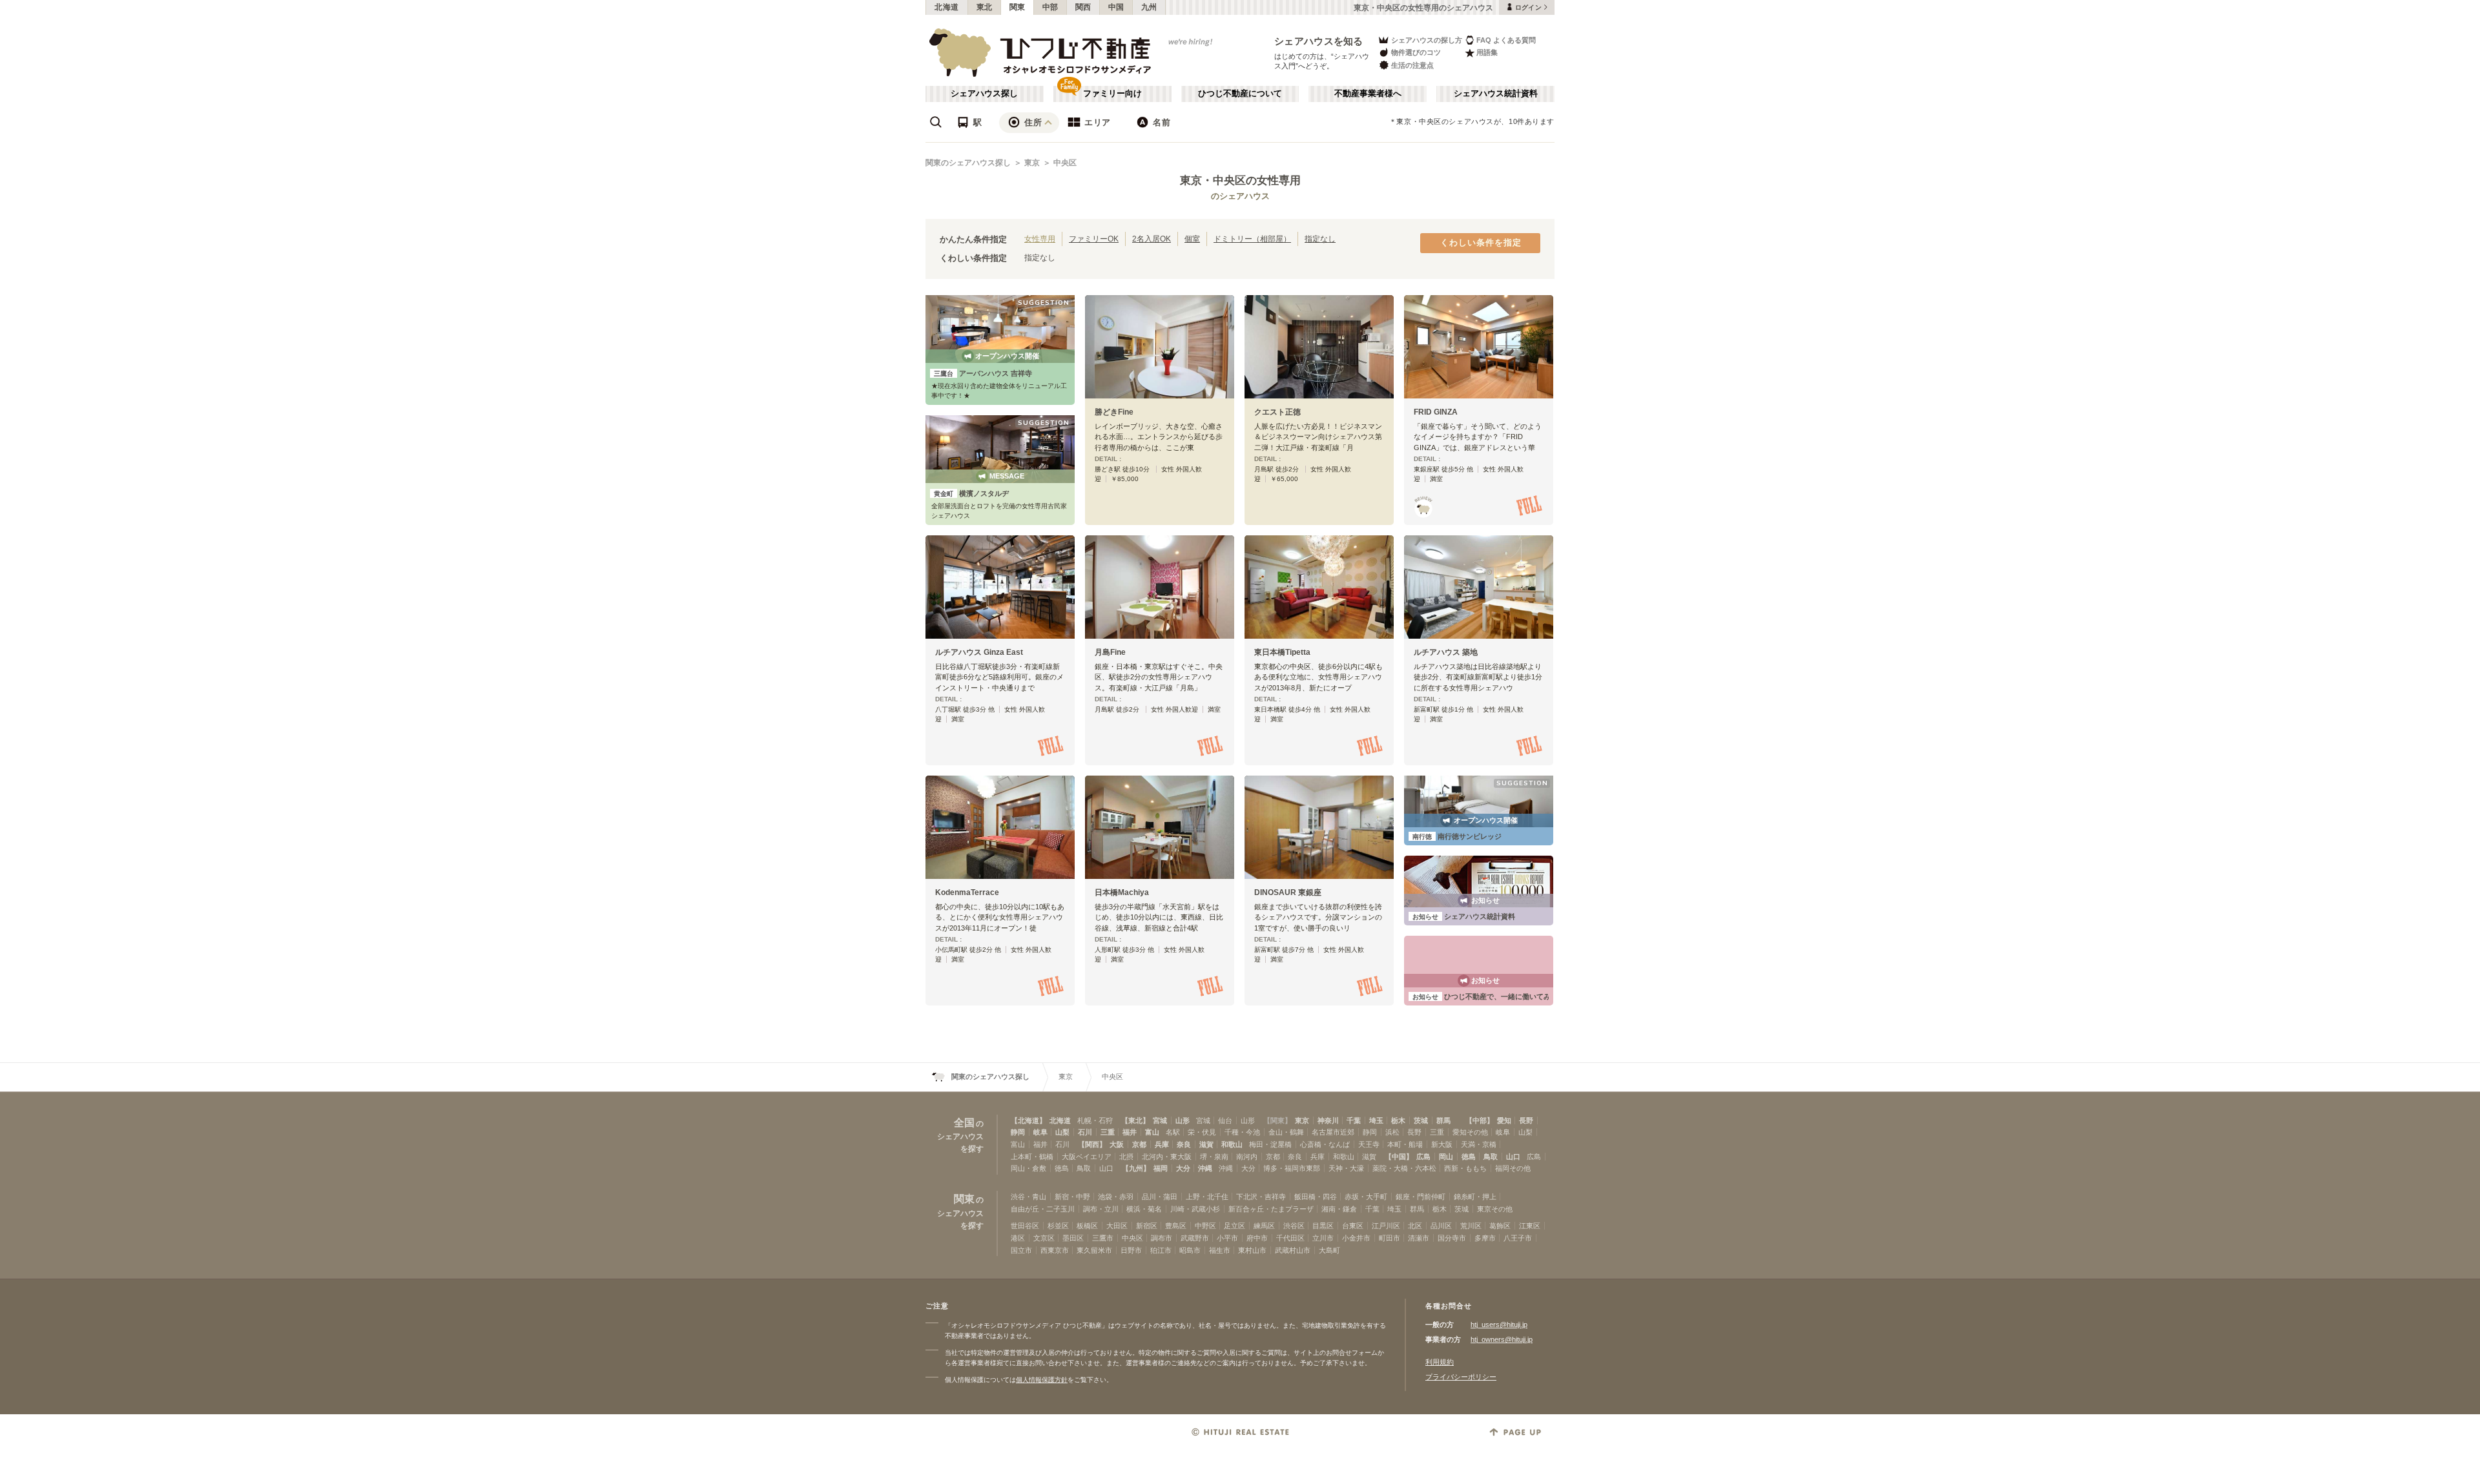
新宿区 (1147, 1226)
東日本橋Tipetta (1282, 652)
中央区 (1065, 163)
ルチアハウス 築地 (1446, 652)
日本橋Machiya (1122, 892)
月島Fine (1110, 652)
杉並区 (1058, 1226)
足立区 (1235, 1226)
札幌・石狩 (1095, 1120)
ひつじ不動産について (1240, 94)
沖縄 (1205, 1168)
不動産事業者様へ (1368, 94)
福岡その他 (1513, 1168)
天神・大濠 (1346, 1168)
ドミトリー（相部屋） (1252, 239)
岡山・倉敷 (1028, 1168)
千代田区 (1290, 1238)
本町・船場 (1405, 1144)
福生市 (1220, 1250)
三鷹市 (1103, 1238)
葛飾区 (1500, 1226)
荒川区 (1471, 1226)
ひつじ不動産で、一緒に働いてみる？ (1489, 996)
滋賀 (1206, 1144)
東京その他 (1495, 1209)
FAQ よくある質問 (1506, 40)
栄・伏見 (1202, 1132)
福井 (1130, 1132)
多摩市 (1485, 1238)
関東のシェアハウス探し (968, 163)
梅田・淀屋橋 (1270, 1144)
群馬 (1443, 1120)
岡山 (1446, 1157)
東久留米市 (1094, 1250)
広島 (1423, 1157)
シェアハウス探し (984, 94)
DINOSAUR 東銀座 (1288, 892)
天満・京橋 (1479, 1144)
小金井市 (1356, 1238)
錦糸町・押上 (1475, 1197)
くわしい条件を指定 (1481, 243)
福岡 (1161, 1168)
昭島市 (1190, 1250)
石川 (1085, 1132)
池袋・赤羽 (1116, 1197)
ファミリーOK (1094, 239)
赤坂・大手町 (1366, 1197)
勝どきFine (1114, 412)
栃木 (1398, 1120)
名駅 (1173, 1132)
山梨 (1062, 1132)
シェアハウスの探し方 (1427, 40)
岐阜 (1040, 1132)
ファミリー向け (1112, 94)
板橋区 (1087, 1226)
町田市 (1390, 1238)
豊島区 (1176, 1226)
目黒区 (1323, 1226)
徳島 (1469, 1157)
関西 (1083, 7)
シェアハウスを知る (1319, 41)
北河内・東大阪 (1167, 1157)
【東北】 (1135, 1120)
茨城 (1421, 1120)
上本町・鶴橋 (1032, 1157)
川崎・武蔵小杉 (1195, 1209)
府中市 (1257, 1238)
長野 (1526, 1120)
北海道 (947, 7)
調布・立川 (1101, 1209)
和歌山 (1232, 1144)
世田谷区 (1025, 1226)
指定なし (1320, 239)
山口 (1513, 1157)
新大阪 (1442, 1144)
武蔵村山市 (1293, 1250)
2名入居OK (1152, 239)
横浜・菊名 (1144, 1209)
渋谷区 (1294, 1226)
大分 (1183, 1168)
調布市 (1162, 1238)
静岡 (1018, 1132)
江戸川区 (1386, 1226)
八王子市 (1518, 1238)
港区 (1018, 1238)
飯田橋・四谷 (1316, 1197)
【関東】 (1277, 1120)
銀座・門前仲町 (1421, 1197)
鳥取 (1491, 1157)
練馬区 (1264, 1226)
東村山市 (1252, 1250)
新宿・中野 (1072, 1197)
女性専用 (1040, 239)
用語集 (1487, 52)
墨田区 (1073, 1238)
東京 (1032, 163)
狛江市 (1161, 1250)
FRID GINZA (1436, 412)
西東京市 (1055, 1250)
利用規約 (1440, 1362)
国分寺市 (1452, 1238)
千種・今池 (1242, 1132)
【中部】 (1480, 1120)
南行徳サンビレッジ (1457, 836)
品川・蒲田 (1160, 1197)
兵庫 (1162, 1144)
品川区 (1441, 1226)
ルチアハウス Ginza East (979, 652)
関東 (1018, 7)
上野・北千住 (1207, 1197)
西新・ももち (1465, 1168)
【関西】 (1092, 1144)
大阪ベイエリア (1087, 1157)
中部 (1050, 7)
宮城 (1160, 1120)
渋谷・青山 (1028, 1197)
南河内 (1247, 1157)
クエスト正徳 (1277, 412)
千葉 (1354, 1120)
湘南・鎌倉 (1339, 1209)
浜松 (1392, 1132)
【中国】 (1399, 1157)
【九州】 (1136, 1168)
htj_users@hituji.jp (1499, 1324)
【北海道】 (1028, 1120)
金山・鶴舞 (1286, 1132)
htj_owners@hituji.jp (1502, 1339)
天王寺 (1369, 1144)
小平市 (1227, 1238)
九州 (1149, 7)
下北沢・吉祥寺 (1261, 1197)
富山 (1152, 1132)
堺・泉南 (1214, 1157)
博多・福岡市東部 (1292, 1168)
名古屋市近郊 (1333, 1132)
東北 (985, 7)
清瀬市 (1419, 1238)
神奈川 (1328, 1120)
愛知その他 (1470, 1132)
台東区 (1353, 1226)
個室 (1192, 239)
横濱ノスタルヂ (971, 493)
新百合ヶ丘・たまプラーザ (1271, 1209)
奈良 (1184, 1144)
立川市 (1323, 1238)
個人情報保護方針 (1042, 1380)
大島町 (1329, 1250)
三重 (1108, 1132)
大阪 (1117, 1144)
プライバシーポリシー (1461, 1377)
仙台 (1225, 1120)
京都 (1139, 1144)
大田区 (1117, 1226)
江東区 (1530, 1226)
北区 (1415, 1226)
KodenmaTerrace (967, 892)
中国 (1116, 7)
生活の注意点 (1412, 65)
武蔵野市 (1195, 1238)
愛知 (1504, 1120)
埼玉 (1376, 1120)
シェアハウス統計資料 (1496, 94)
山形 (1183, 1120)
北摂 (1126, 1157)
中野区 (1205, 1226)
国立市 (1021, 1250)
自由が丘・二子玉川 (1043, 1209)
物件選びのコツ (1416, 52)
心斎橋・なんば (1325, 1144)
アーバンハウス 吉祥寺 (983, 373)
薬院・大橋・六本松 (1404, 1168)
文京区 (1044, 1238)
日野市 (1131, 1250)
